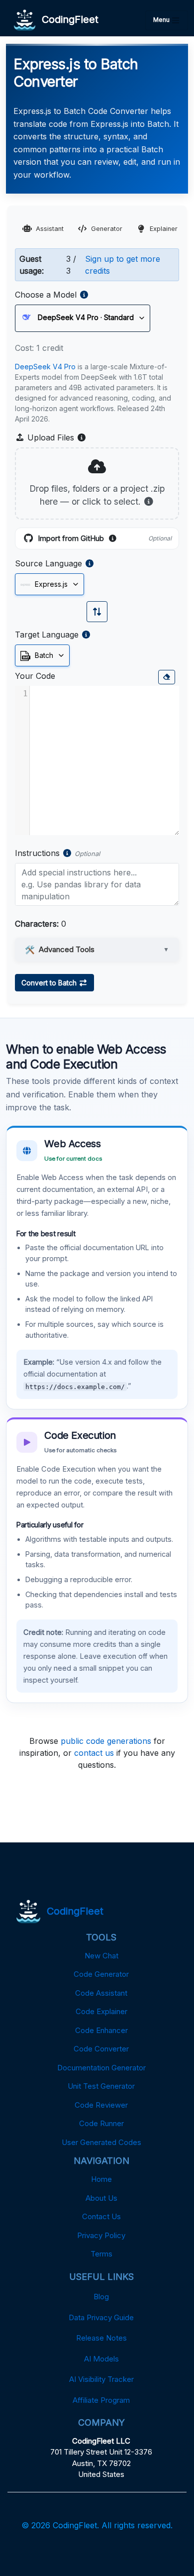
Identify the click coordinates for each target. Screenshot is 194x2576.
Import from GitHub (105, 539)
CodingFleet (67, 19)
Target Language (47, 635)
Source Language (48, 563)
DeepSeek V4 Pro (45, 367)
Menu (162, 20)
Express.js (50, 584)
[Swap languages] (97, 612)
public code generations (106, 1741)
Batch (43, 655)
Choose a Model (46, 295)
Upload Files (56, 438)
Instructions (37, 853)
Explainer (164, 229)
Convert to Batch (50, 983)
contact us (94, 1753)
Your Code (35, 676)
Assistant (50, 229)
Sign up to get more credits (123, 265)
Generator (107, 229)
